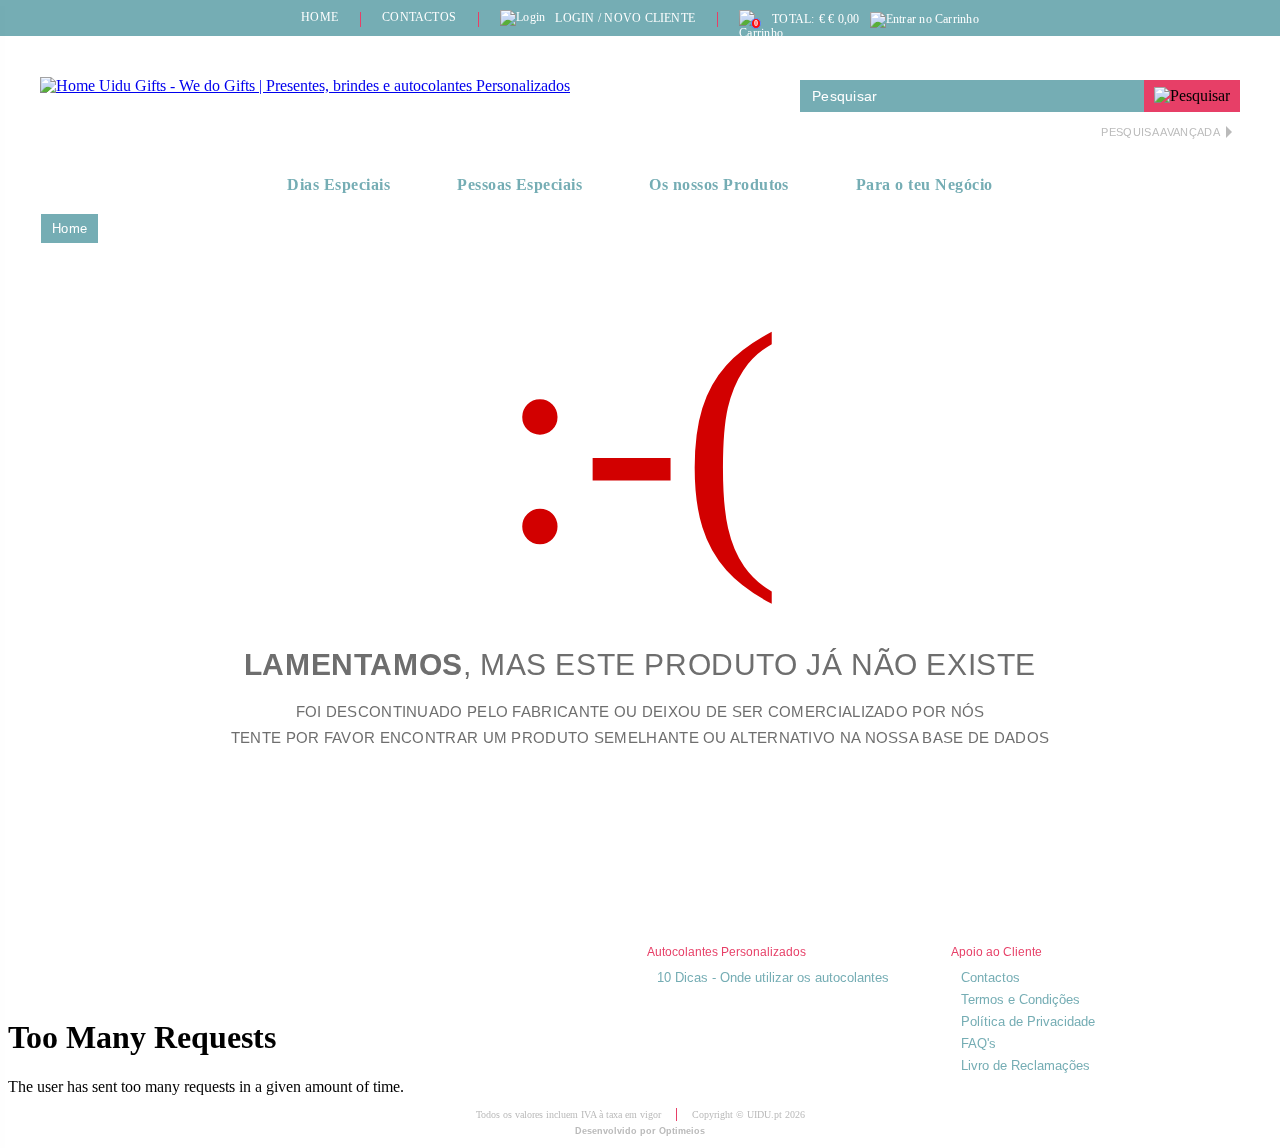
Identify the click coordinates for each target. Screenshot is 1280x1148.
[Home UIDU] (305, 85)
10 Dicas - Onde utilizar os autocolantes (773, 977)
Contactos (990, 977)
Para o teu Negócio (924, 184)
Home (69, 228)
